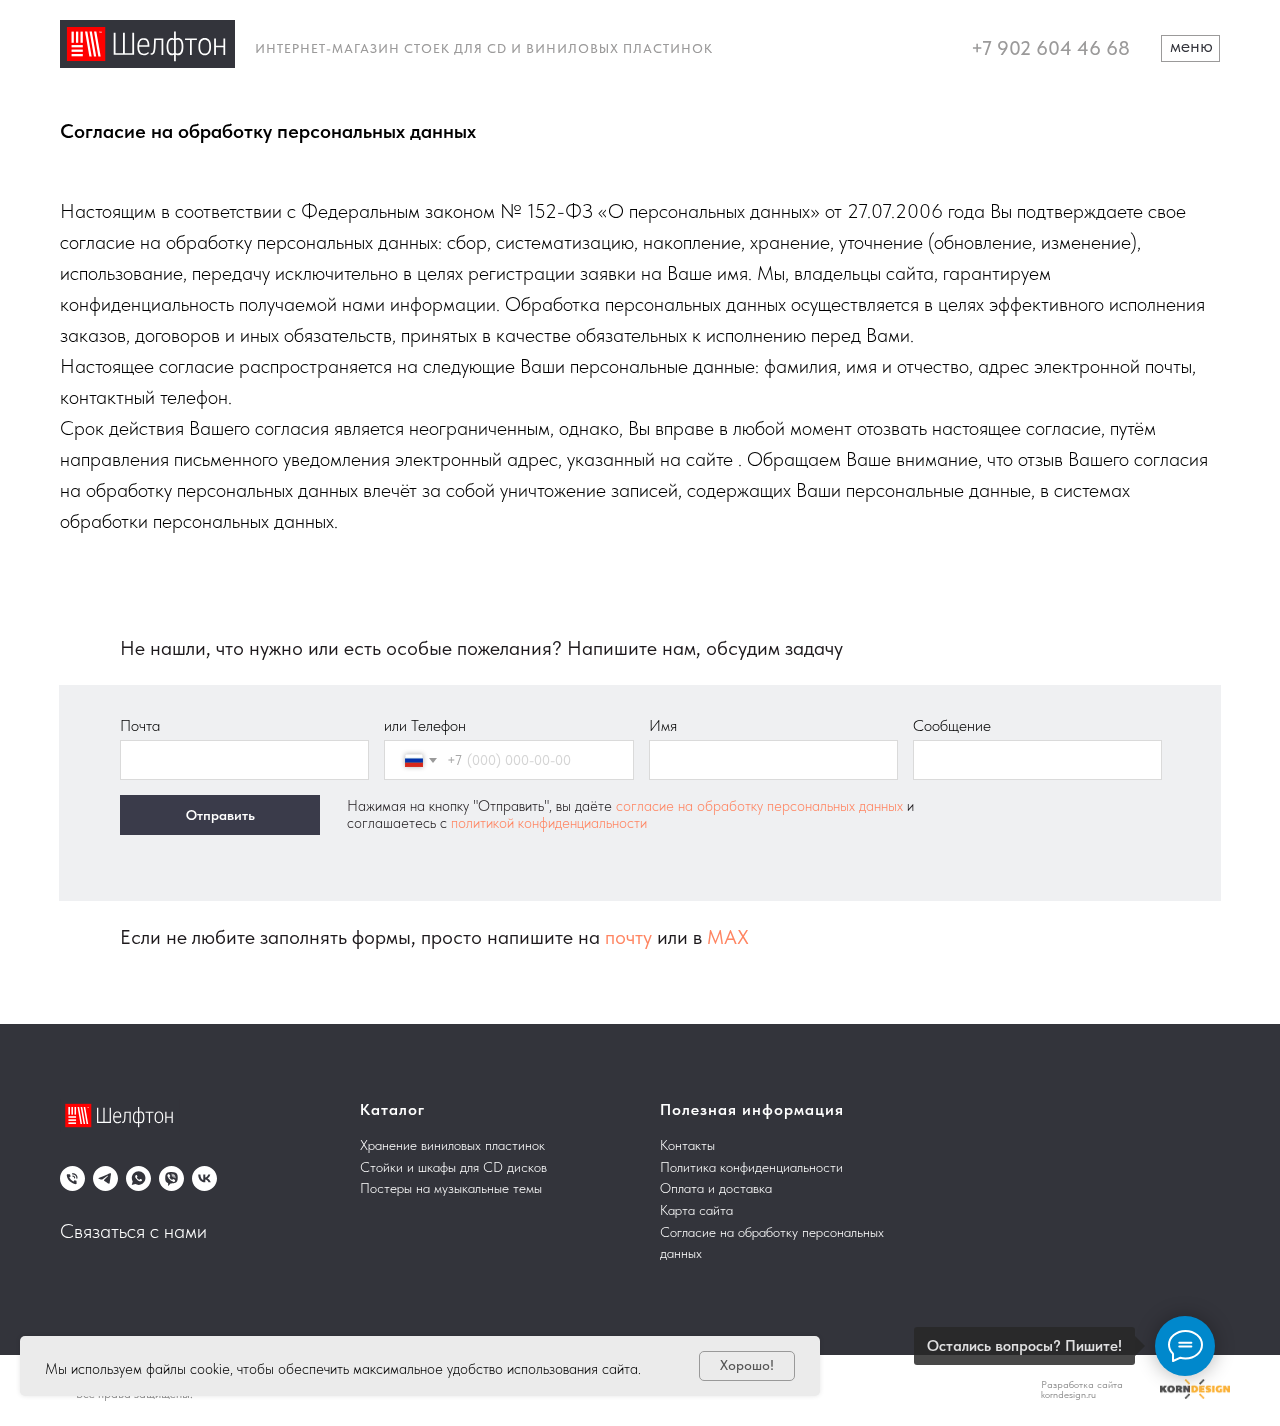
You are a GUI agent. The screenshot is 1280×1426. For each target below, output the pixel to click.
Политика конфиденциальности (751, 1167)
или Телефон (425, 725)
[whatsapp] (138, 1178)
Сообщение (952, 725)
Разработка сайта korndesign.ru (1082, 1389)
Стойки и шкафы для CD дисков (453, 1167)
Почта (140, 725)
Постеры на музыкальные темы (451, 1188)
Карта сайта (696, 1210)
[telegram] (105, 1178)
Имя (663, 725)
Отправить (220, 815)
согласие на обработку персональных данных (761, 806)
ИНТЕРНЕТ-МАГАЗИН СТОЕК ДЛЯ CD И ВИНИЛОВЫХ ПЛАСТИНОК (484, 48)
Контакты (687, 1145)
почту (628, 937)
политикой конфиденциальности (549, 823)
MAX (728, 937)
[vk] (204, 1178)
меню (1191, 45)
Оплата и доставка (716, 1188)
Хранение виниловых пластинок (452, 1145)
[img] (147, 44)
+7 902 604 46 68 (1050, 48)
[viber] (171, 1178)
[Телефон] (72, 1178)
